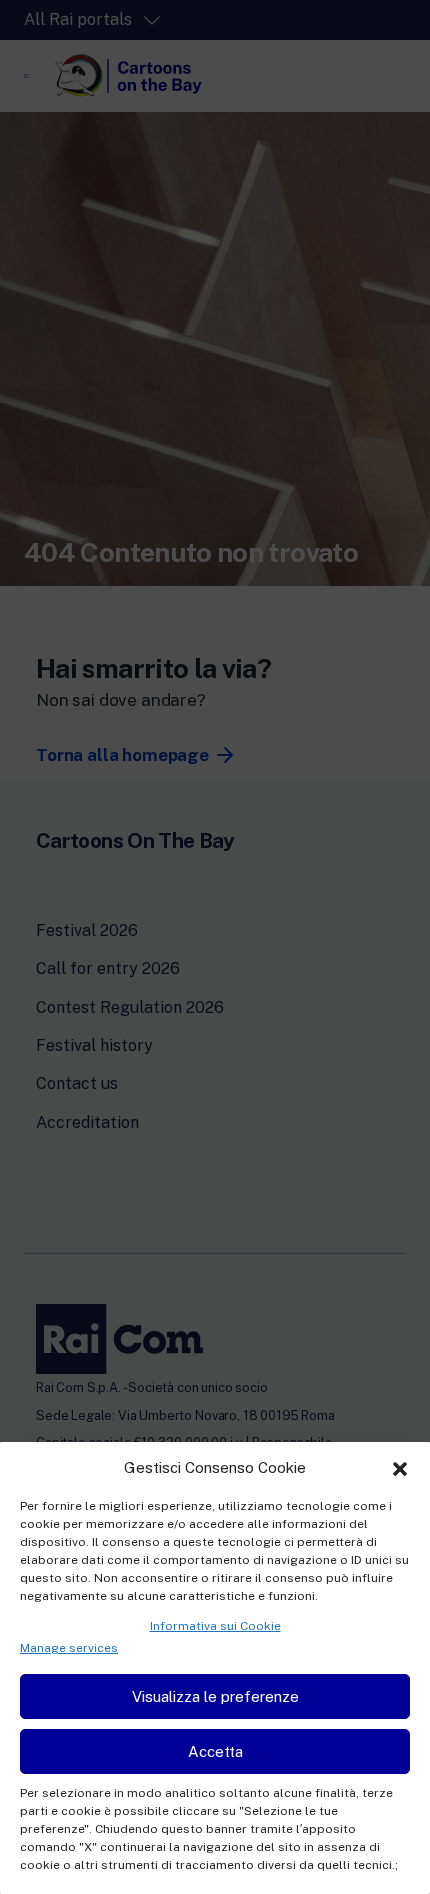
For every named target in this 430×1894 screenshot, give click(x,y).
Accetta (215, 1751)
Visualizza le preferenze (215, 1696)
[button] (400, 1467)
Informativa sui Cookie (215, 1626)
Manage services (69, 1648)
